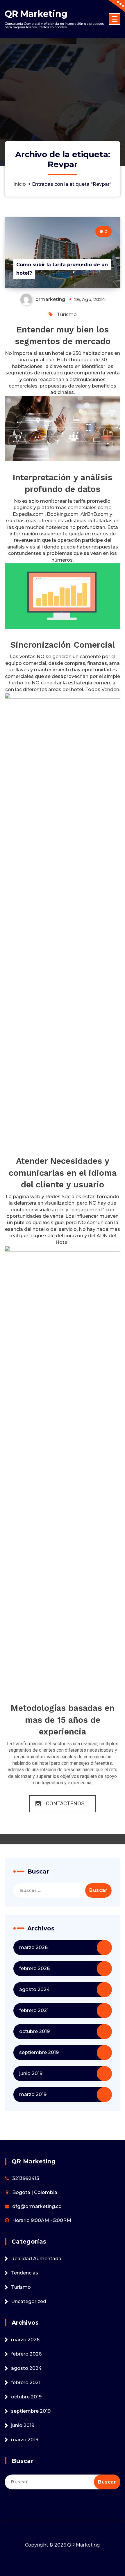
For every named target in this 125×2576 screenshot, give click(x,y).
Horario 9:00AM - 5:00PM (42, 2220)
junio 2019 (31, 2073)
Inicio (20, 184)
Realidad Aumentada (36, 2259)
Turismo (67, 314)
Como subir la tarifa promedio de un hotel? (62, 269)
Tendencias (25, 2273)
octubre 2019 (34, 2031)
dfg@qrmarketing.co (37, 2206)
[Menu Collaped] (115, 19)
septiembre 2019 (39, 2052)
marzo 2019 (33, 2094)
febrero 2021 (34, 2010)
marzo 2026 (33, 1947)
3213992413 (26, 2178)
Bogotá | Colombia (35, 2192)
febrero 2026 (34, 1968)
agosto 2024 (34, 1989)
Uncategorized (29, 2301)
